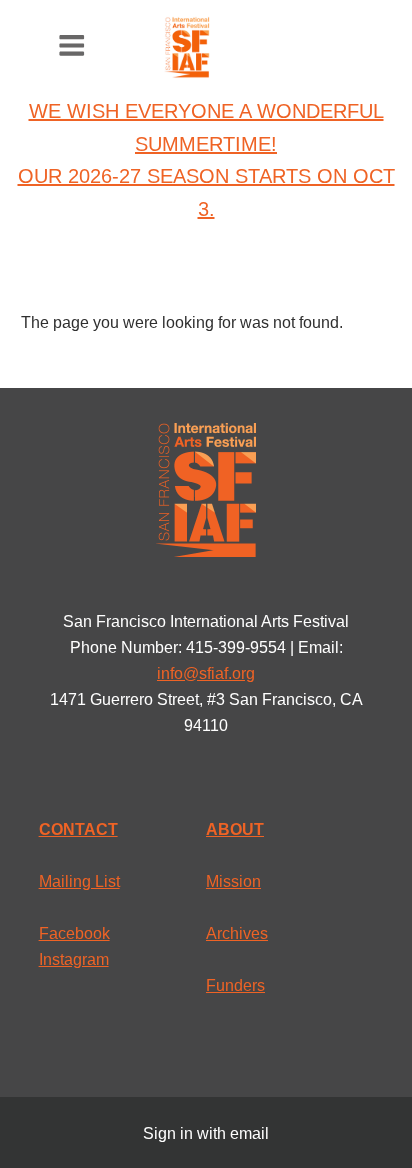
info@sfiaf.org (206, 673)
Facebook (74, 933)
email (249, 1133)
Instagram (74, 959)
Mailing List (79, 881)
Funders (235, 985)
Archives (237, 933)
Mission (233, 881)
